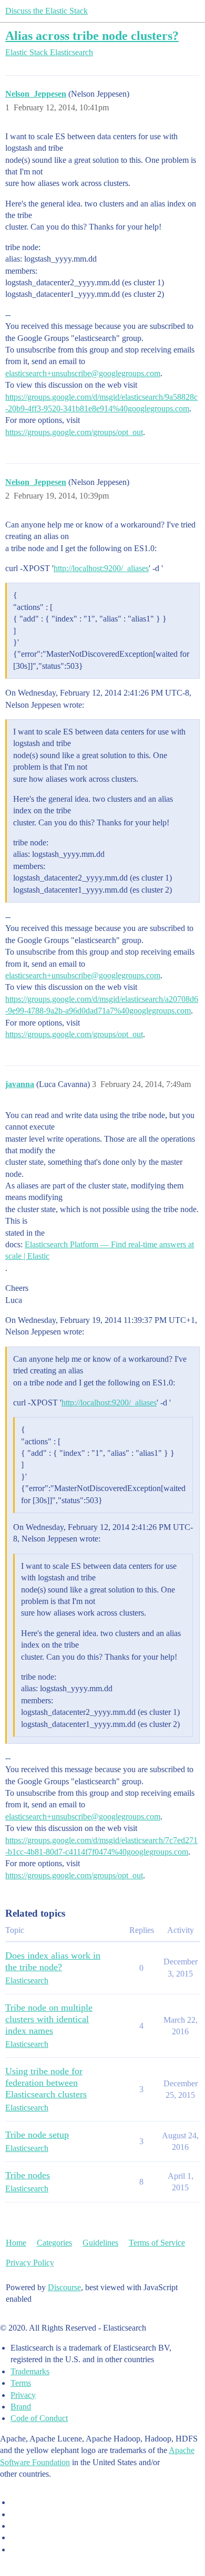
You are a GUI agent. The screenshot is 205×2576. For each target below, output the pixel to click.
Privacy (23, 2395)
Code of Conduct (39, 2418)
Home (16, 2243)
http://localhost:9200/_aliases (101, 568)
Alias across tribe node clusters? (92, 35)
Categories (54, 2243)
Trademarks (30, 2371)
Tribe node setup (37, 2135)
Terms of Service (157, 2243)
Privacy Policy (30, 2263)
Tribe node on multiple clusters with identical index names (49, 2019)
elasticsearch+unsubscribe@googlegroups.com (83, 373)
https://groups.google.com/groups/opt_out (74, 432)
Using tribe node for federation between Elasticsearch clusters (46, 2083)
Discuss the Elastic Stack (47, 11)
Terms (21, 2383)
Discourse (64, 2287)
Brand (21, 2407)
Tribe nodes (28, 2175)
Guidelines (100, 2243)
